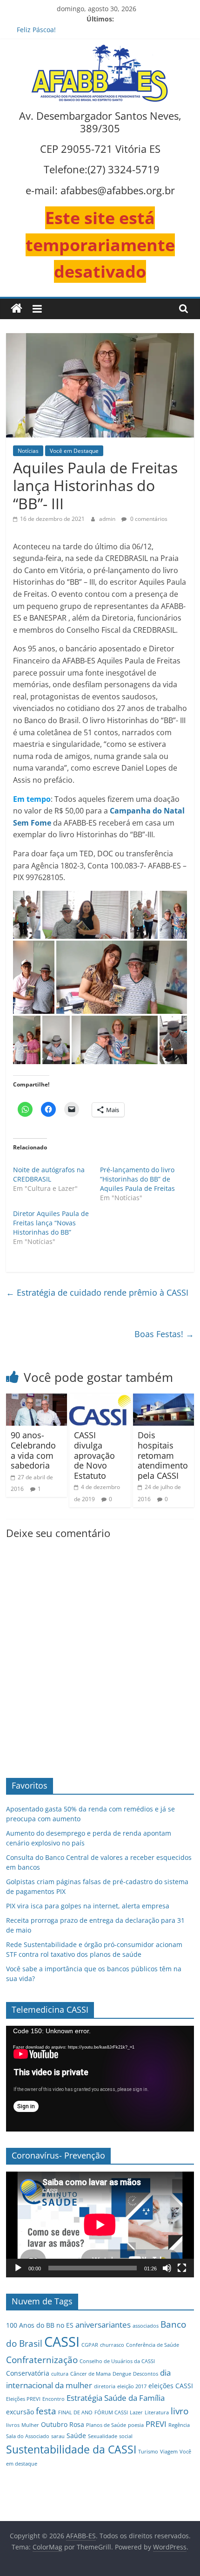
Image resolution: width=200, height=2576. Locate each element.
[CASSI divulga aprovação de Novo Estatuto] (100, 1399)
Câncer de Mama (90, 2374)
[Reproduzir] (18, 2268)
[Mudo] (167, 2268)
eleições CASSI (171, 2386)
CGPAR (90, 2345)
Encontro (53, 2399)
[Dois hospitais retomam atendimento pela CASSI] (163, 1399)
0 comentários (148, 519)
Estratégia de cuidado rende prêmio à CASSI (97, 1292)
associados (146, 2326)
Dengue (122, 2374)
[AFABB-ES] (17, 309)
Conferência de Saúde (153, 2345)
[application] (100, 2079)
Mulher (30, 2425)
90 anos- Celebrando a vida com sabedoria (33, 1450)
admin (108, 519)
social (126, 2436)
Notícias (28, 451)
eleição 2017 (132, 2386)
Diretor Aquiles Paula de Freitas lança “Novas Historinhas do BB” (51, 1223)
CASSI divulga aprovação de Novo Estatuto (94, 1455)
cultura (60, 2374)
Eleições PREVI (23, 2399)
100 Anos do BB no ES (40, 2325)
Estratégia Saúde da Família (116, 2398)
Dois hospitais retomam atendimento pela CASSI (163, 1455)
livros (13, 2425)
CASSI (62, 2342)
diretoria (105, 2386)
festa (46, 2411)
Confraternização (42, 2360)
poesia (136, 2425)
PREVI (156, 2424)
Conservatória (28, 2373)
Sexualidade (103, 2436)
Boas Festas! (164, 1334)
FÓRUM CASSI (111, 2412)
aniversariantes (103, 2325)
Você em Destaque (74, 451)
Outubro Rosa (63, 2424)
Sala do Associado (28, 2436)
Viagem (169, 2452)
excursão (20, 2412)
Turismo (148, 2452)
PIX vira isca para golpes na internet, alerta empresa (88, 1906)
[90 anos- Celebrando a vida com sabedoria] (37, 1399)
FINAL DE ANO (75, 2412)
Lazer (136, 2412)
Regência (179, 2425)
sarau (58, 2436)
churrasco (112, 2345)
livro (180, 2411)
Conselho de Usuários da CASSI (117, 2361)
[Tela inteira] (182, 2268)
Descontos (146, 2374)
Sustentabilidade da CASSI (71, 2450)
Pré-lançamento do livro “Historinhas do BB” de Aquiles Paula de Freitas (137, 1179)
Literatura (157, 2412)
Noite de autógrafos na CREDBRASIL (49, 1174)
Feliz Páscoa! (36, 30)
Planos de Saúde (106, 2425)
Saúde (76, 2436)
